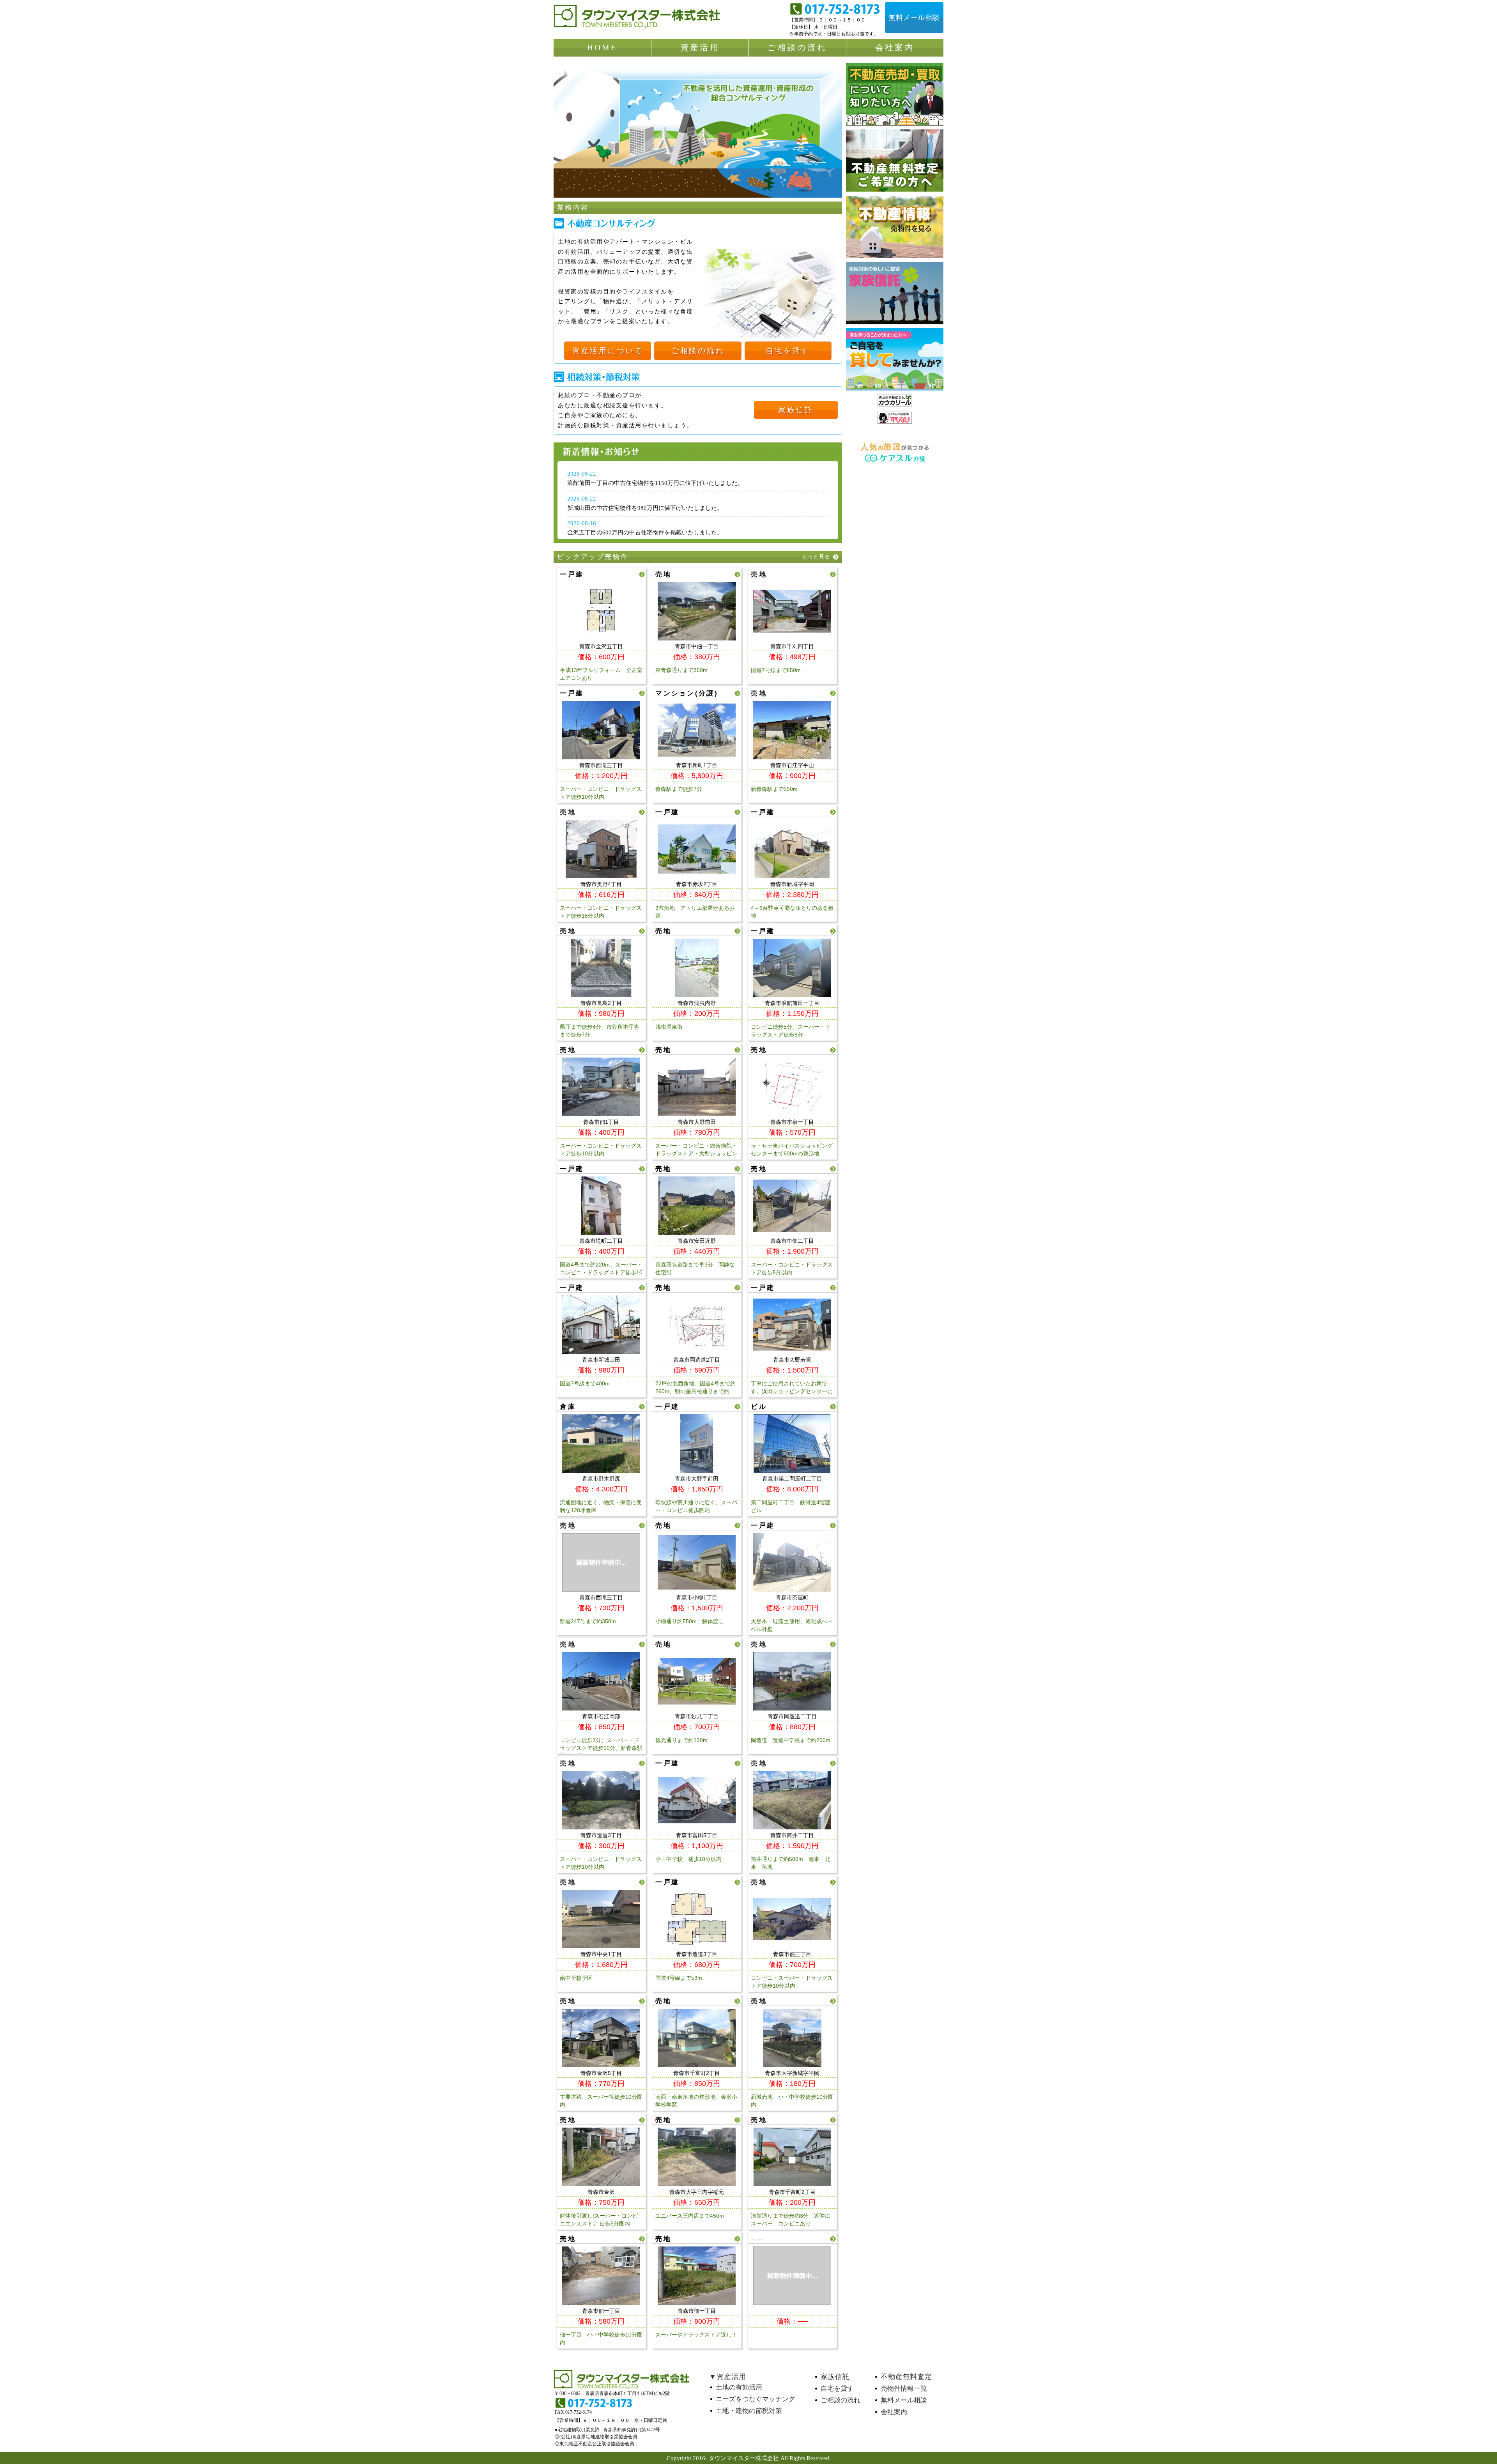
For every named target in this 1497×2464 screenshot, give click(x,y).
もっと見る (816, 557)
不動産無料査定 (907, 2377)
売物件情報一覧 (904, 2389)
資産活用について (608, 351)
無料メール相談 (914, 18)
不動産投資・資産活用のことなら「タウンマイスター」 (639, 19)
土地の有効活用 (740, 2387)
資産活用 (700, 48)
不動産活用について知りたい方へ (895, 94)
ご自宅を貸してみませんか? (895, 359)
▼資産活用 (727, 2377)
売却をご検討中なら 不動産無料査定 (895, 161)
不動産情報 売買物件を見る (895, 227)
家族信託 (796, 410)
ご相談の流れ (797, 48)
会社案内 (895, 48)
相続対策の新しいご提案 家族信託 (895, 293)
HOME (603, 48)
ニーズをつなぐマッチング (756, 2399)
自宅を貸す (788, 351)
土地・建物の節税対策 (749, 2411)
